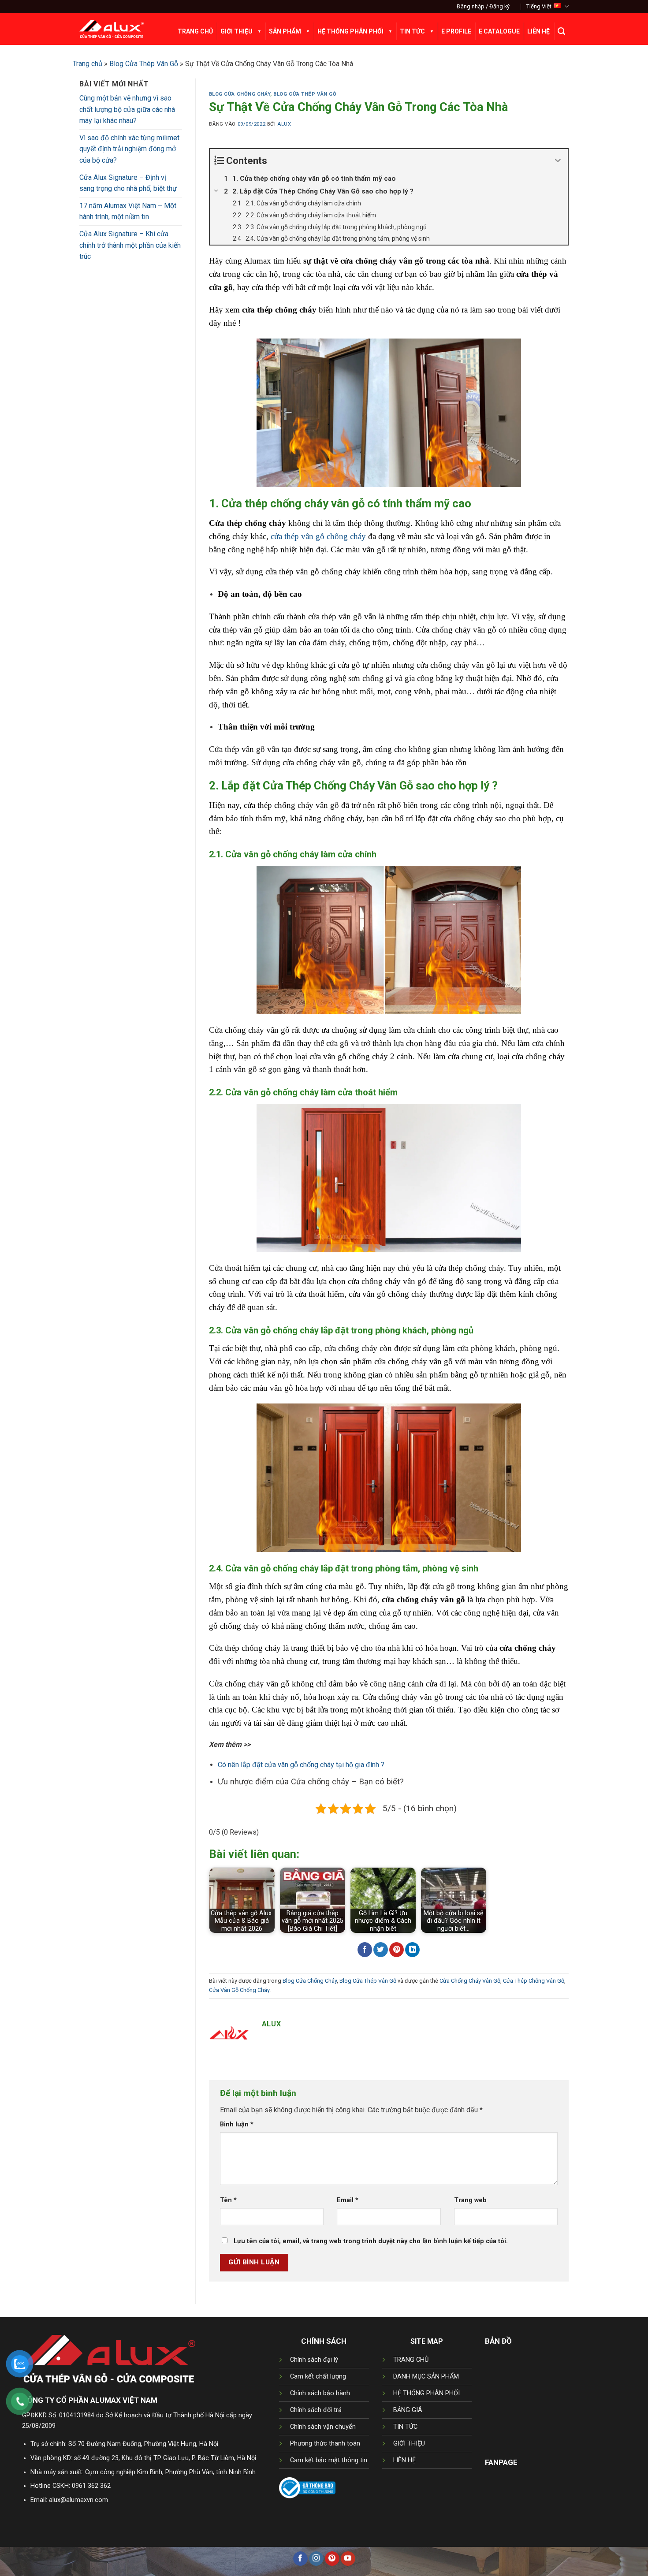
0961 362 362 (91, 2486)
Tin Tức (412, 31)
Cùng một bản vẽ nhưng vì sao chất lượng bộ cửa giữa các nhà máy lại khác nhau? (127, 109)
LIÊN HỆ (404, 2460)
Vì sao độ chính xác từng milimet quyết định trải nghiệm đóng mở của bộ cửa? (129, 149)
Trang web (470, 2200)
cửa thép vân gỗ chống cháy (318, 536)
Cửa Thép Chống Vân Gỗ (534, 1981)
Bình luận (237, 2124)
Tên (228, 2200)
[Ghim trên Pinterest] (397, 1950)
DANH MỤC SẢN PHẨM (426, 2377)
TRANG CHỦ (411, 2360)
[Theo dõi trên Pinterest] (332, 2559)
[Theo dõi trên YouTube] (348, 2559)
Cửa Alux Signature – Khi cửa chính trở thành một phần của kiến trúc (130, 245)
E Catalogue (499, 31)
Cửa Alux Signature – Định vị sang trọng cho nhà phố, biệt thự (128, 183)
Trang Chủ (195, 31)
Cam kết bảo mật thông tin (329, 2460)
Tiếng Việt (539, 6)
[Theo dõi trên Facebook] (300, 2559)
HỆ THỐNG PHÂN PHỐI (426, 2393)
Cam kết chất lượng (318, 2377)
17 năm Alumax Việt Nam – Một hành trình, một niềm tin (128, 211)
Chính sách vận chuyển (323, 2427)
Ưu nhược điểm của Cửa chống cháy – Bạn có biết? (311, 1781)
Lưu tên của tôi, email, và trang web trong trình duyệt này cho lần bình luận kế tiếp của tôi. (371, 2241)
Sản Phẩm (285, 31)
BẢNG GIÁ (408, 2410)
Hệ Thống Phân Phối (350, 31)
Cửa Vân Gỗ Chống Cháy (239, 1990)
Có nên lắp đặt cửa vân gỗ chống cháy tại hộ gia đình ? (301, 1765)
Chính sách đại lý (314, 2360)
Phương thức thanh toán (325, 2444)
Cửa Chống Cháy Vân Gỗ (470, 1981)
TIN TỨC (405, 2427)
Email (348, 2200)
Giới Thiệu (236, 31)
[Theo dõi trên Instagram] (316, 2559)
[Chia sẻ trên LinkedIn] (412, 1950)
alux (284, 124)
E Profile (456, 31)
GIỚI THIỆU (409, 2444)
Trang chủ (88, 64)
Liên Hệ (538, 31)
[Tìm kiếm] (561, 31)
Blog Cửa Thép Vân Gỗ (144, 64)
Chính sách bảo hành (320, 2393)
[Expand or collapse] (558, 161)
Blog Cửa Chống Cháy (240, 94)
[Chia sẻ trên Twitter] (381, 1950)
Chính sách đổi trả (316, 2410)
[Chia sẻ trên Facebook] (365, 1950)
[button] (483, 7)
